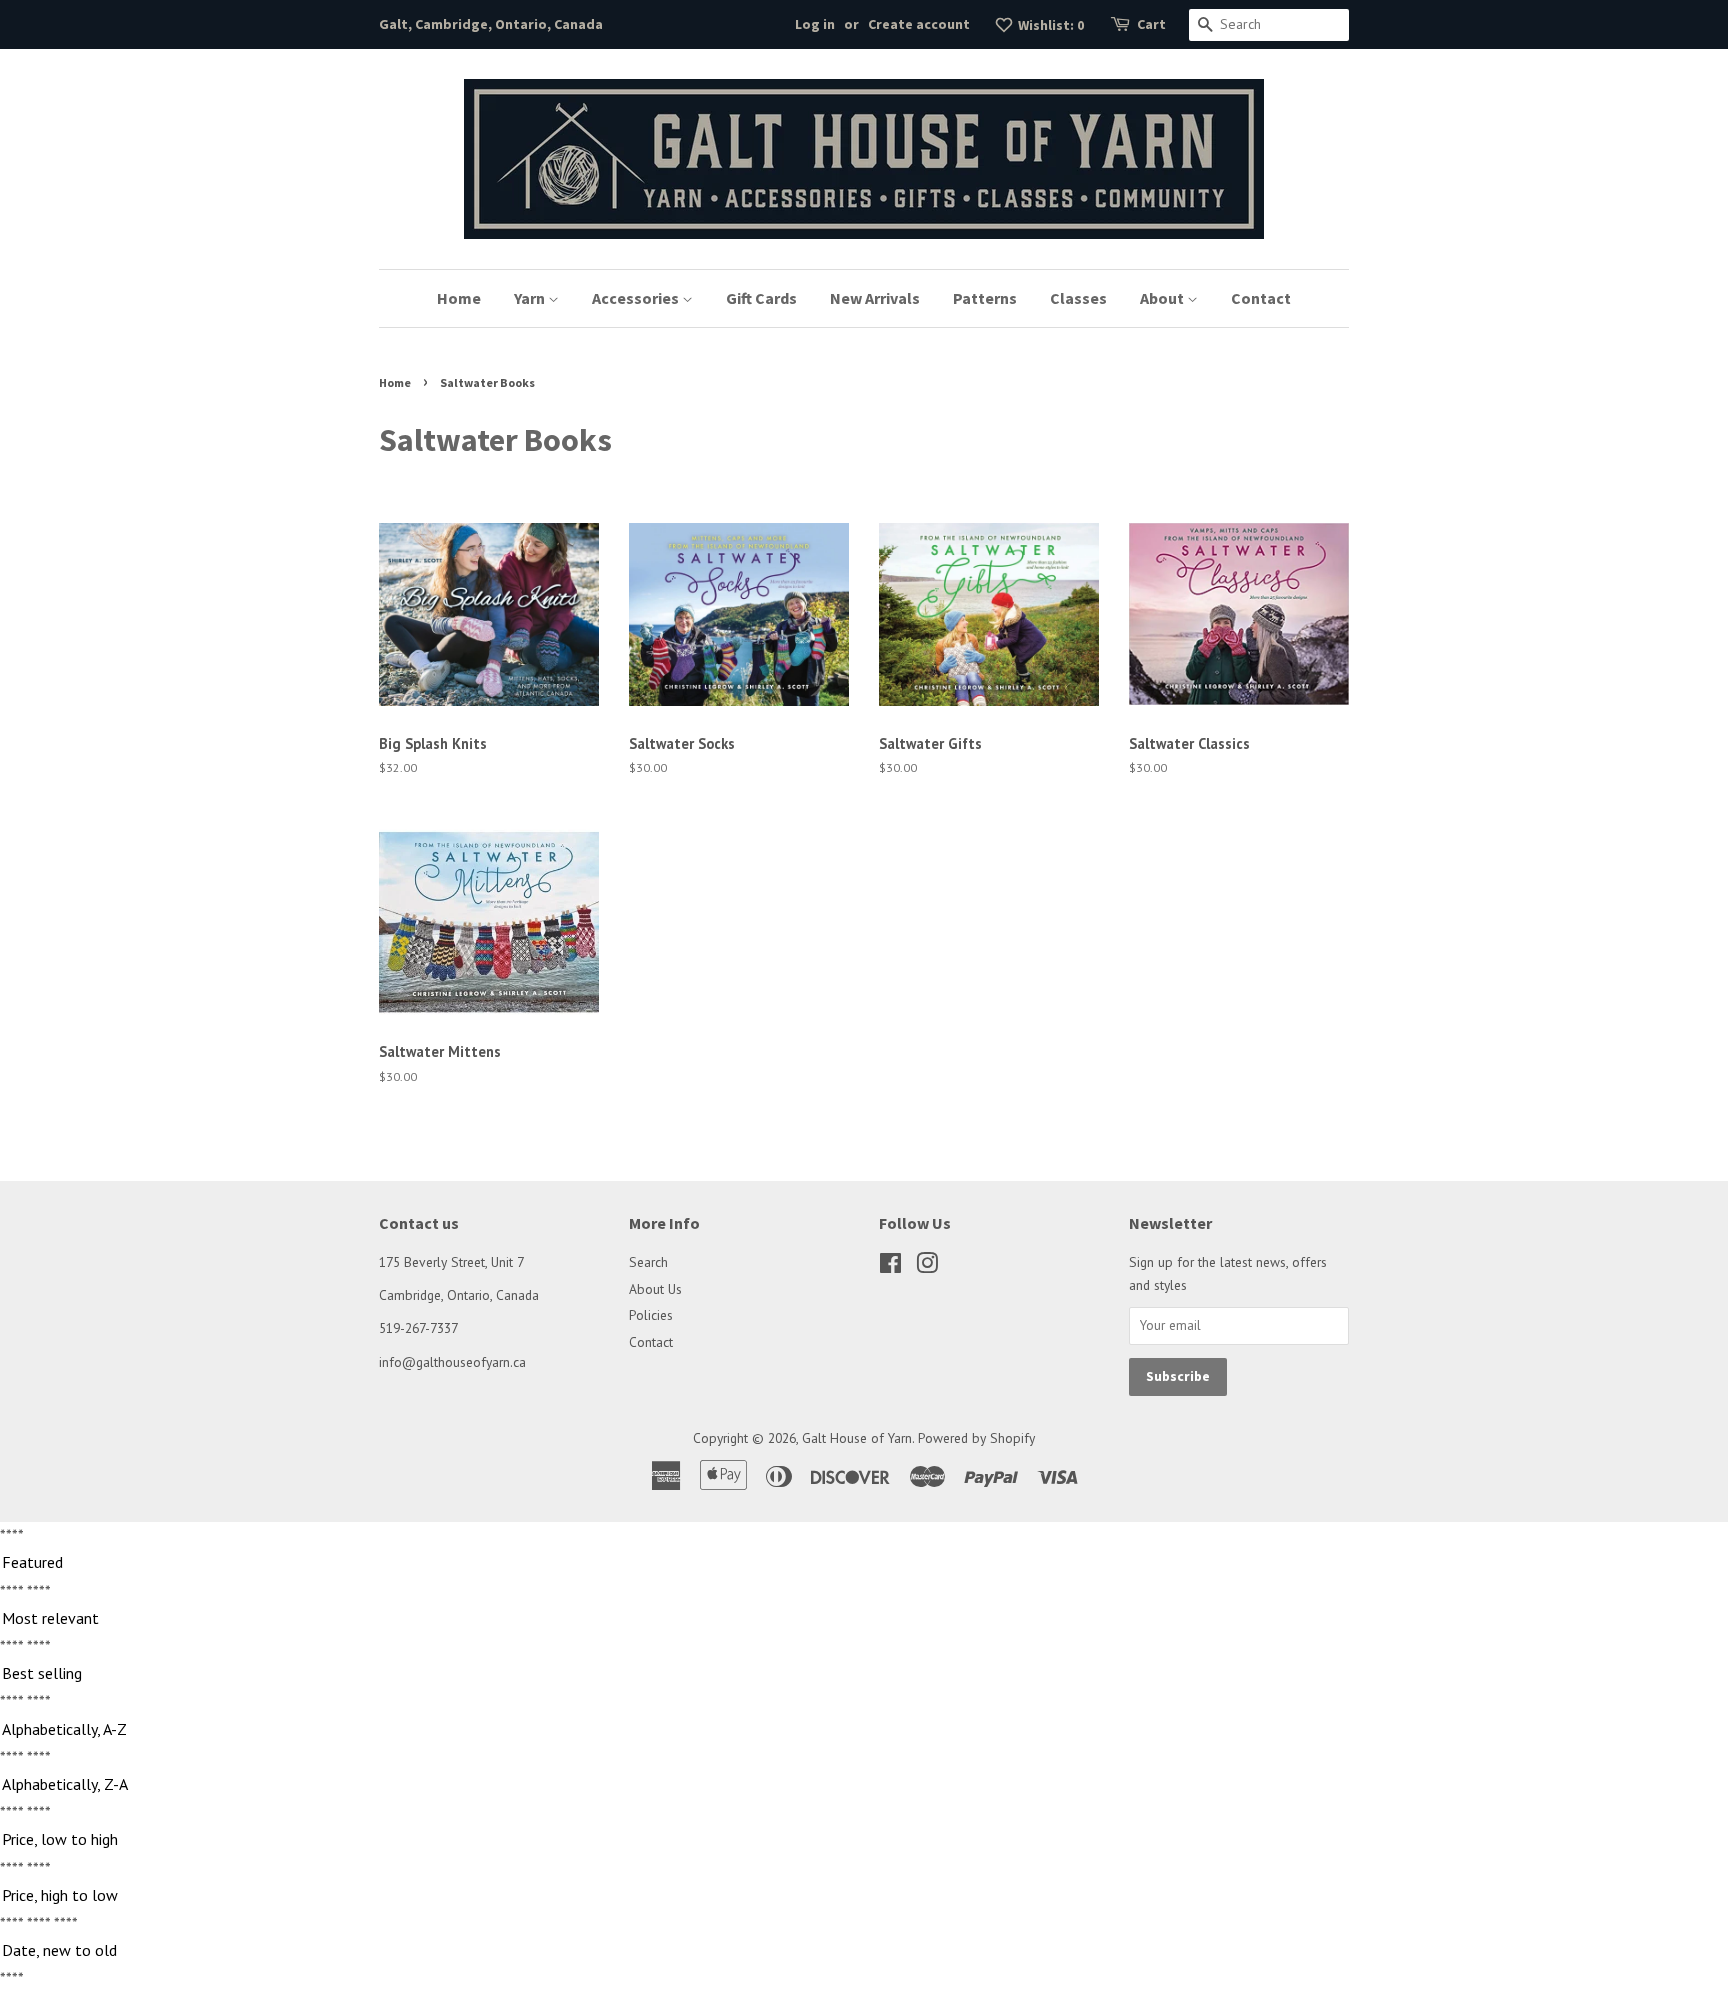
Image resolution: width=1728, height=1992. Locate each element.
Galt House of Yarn (857, 1438)
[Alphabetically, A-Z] (864, 1730)
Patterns (985, 298)
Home (459, 298)
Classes (1078, 298)
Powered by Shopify (976, 1438)
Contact (1261, 298)
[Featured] (864, 1563)
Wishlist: (1049, 25)
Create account (919, 24)
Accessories (637, 298)
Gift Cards (761, 298)
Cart (1151, 24)
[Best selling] (864, 1674)
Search (648, 1262)
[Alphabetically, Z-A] (864, 1785)
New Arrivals (875, 298)
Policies (651, 1315)
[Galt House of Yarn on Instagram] (927, 1267)
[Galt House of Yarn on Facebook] (890, 1267)
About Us (655, 1289)
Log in (815, 24)
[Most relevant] (864, 1619)
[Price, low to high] (864, 1840)
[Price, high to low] (864, 1896)
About (1163, 298)
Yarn (531, 298)
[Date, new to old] (864, 1951)
